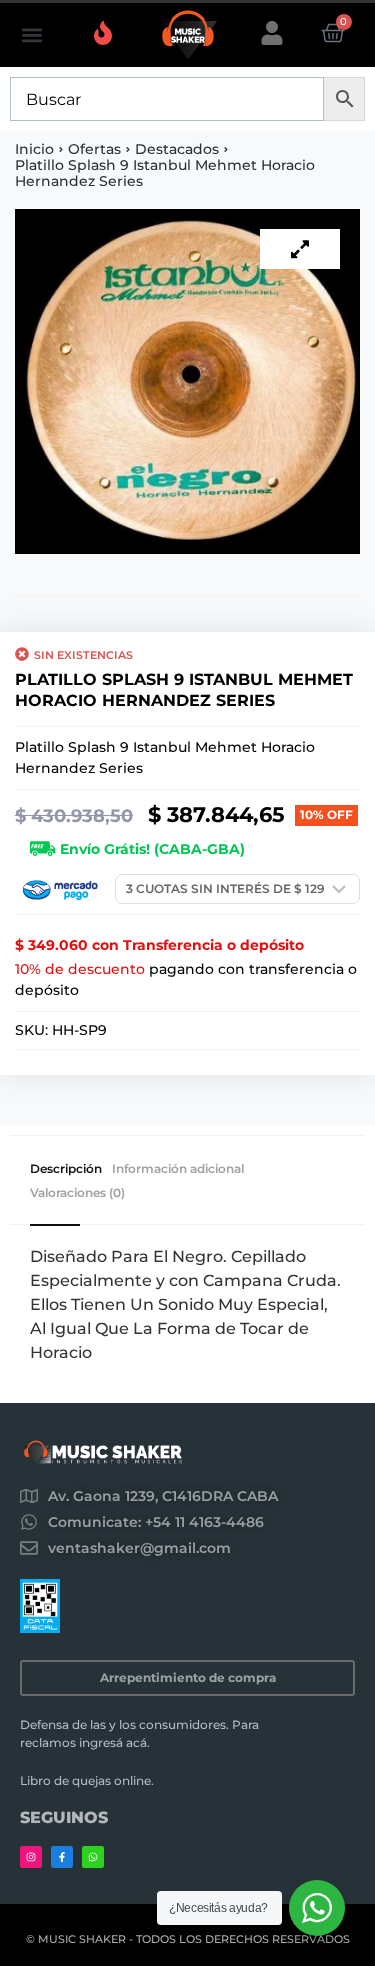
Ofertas (94, 149)
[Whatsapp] (93, 1857)
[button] (31, 35)
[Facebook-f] (62, 1857)
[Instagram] (31, 1857)
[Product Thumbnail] (300, 249)
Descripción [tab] (66, 1169)
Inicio (34, 149)
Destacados (177, 149)
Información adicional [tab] (178, 1169)
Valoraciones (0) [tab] (77, 1193)
